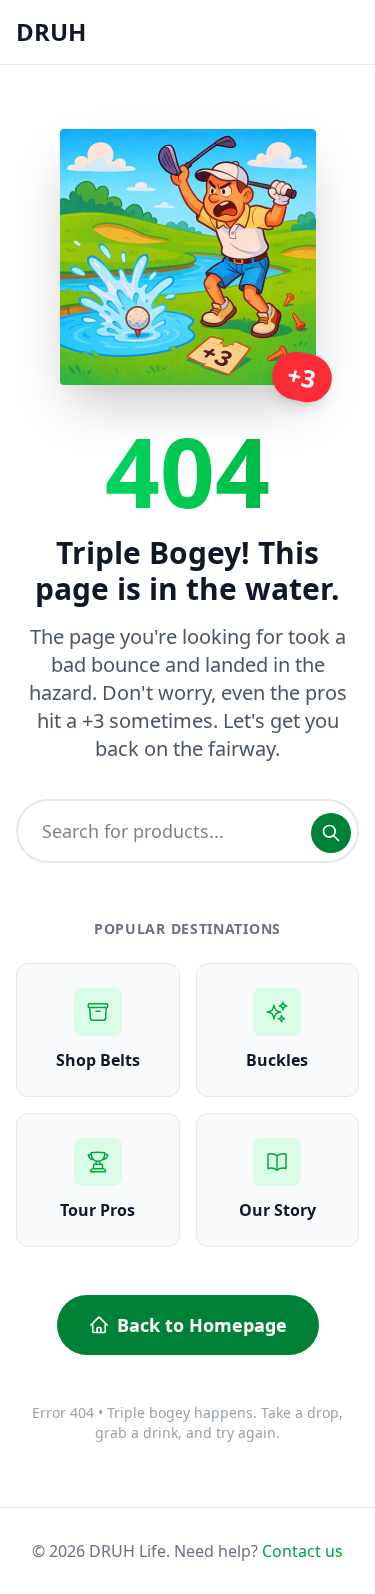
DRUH (51, 31)
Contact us (302, 1551)
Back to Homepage (202, 1325)
